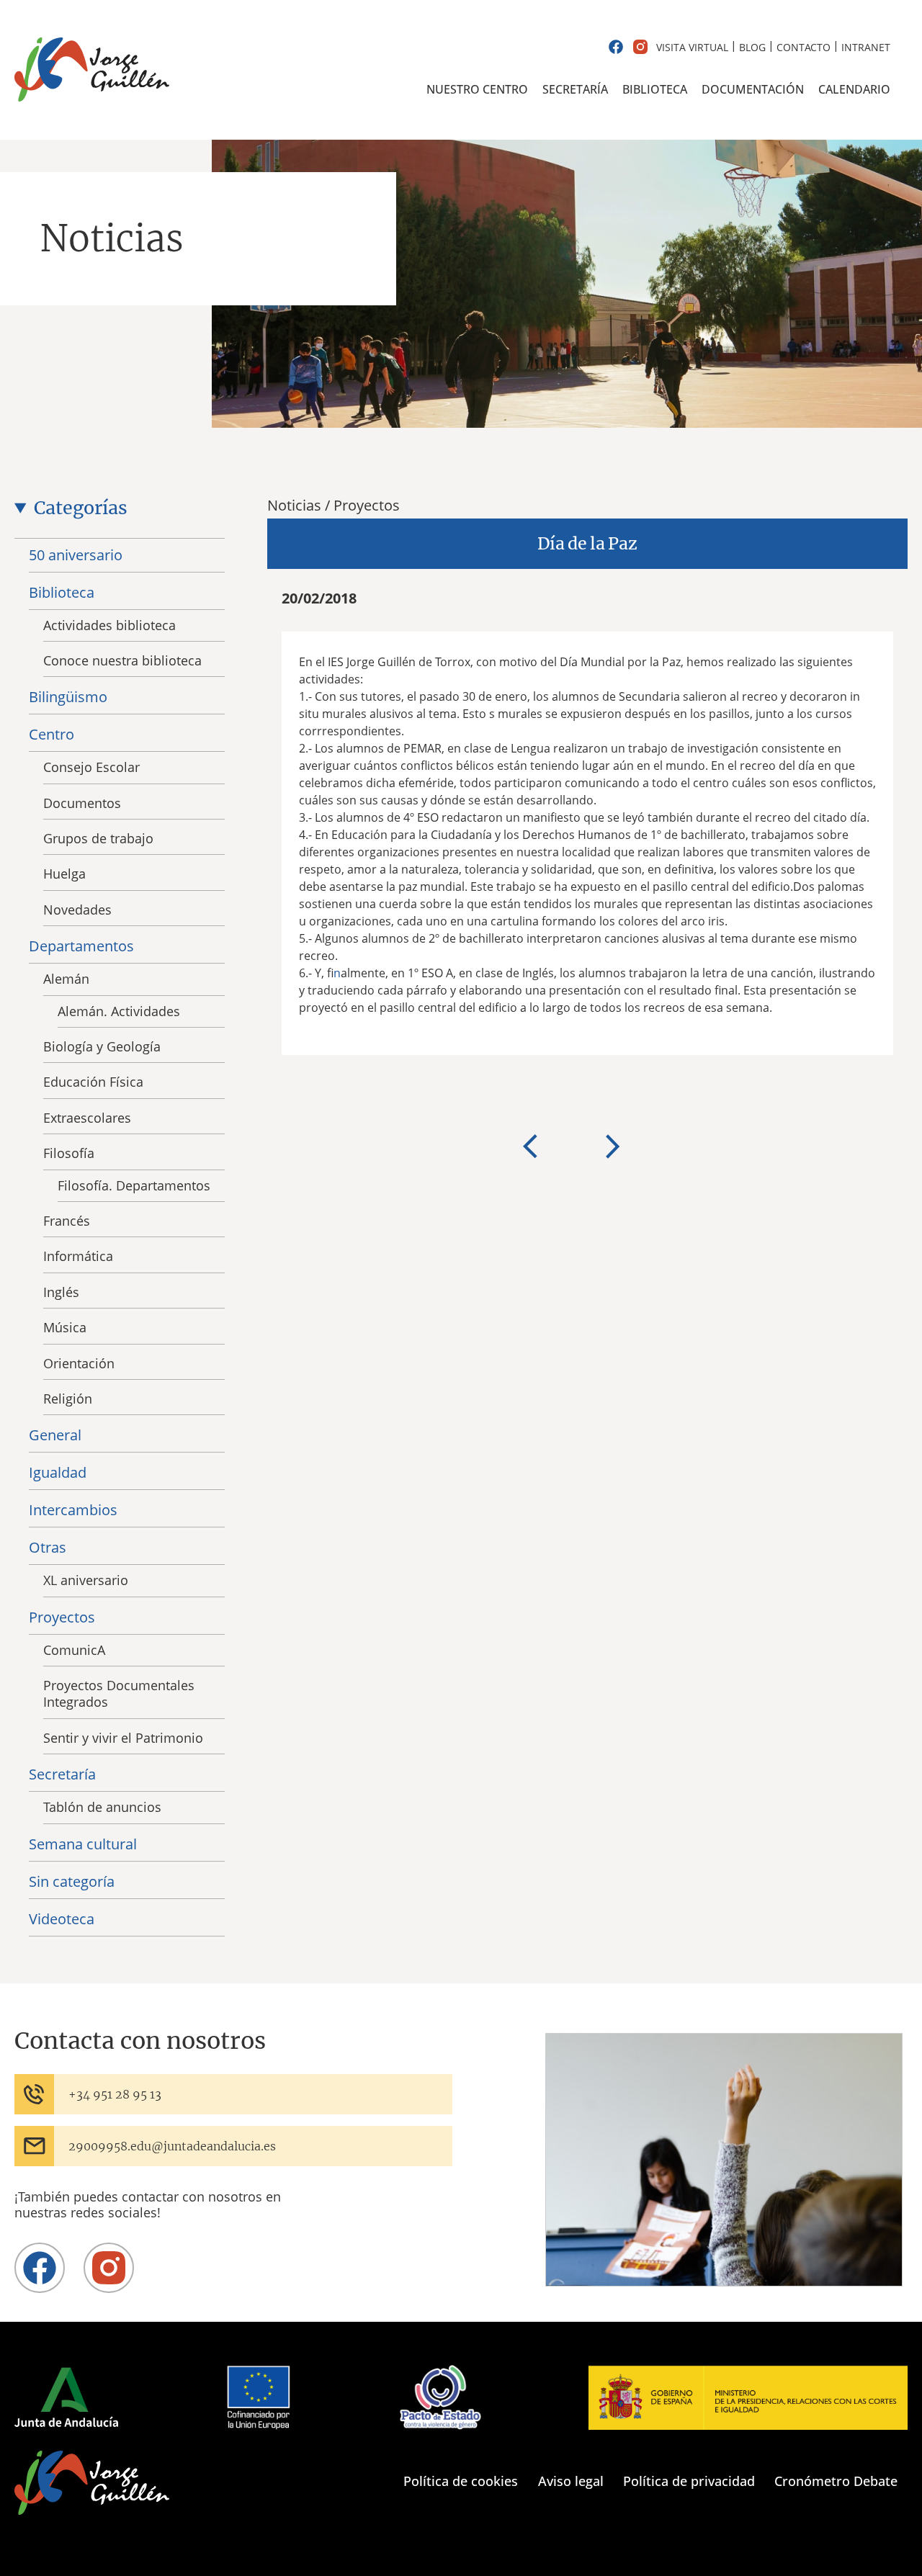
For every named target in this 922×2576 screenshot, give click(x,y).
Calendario (854, 89)
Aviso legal (571, 2481)
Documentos (82, 803)
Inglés (61, 1292)
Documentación (753, 89)
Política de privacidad (689, 2481)
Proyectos (62, 1617)
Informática (78, 1256)
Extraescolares (87, 1118)
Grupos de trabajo (98, 838)
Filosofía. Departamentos (134, 1185)
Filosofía (69, 1153)
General (55, 1435)
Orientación (79, 1363)
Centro (52, 734)
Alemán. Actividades (119, 1011)
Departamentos (81, 946)
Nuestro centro (477, 89)
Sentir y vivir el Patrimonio (123, 1738)
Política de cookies (461, 2481)
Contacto (804, 47)
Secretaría (575, 89)
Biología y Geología (102, 1046)
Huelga (64, 874)
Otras (48, 1547)
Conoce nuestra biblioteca (122, 660)
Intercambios (73, 1510)
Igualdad (58, 1472)
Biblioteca (655, 89)
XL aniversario (86, 1580)
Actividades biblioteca (109, 625)
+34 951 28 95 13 (115, 2094)
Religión (68, 1399)
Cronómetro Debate (836, 2481)
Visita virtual (692, 47)
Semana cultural (83, 1844)
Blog (752, 47)
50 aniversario (76, 555)
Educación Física (93, 1082)
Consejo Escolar (91, 767)
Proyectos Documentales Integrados (119, 1693)
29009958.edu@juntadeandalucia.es (172, 2146)
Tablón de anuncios (102, 1807)
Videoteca (62, 1919)
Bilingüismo (68, 697)
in (337, 973)
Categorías (81, 508)
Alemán (66, 979)
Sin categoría (72, 1881)
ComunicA (74, 1650)
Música (65, 1327)
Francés (67, 1221)
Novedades (77, 910)
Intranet (866, 47)
